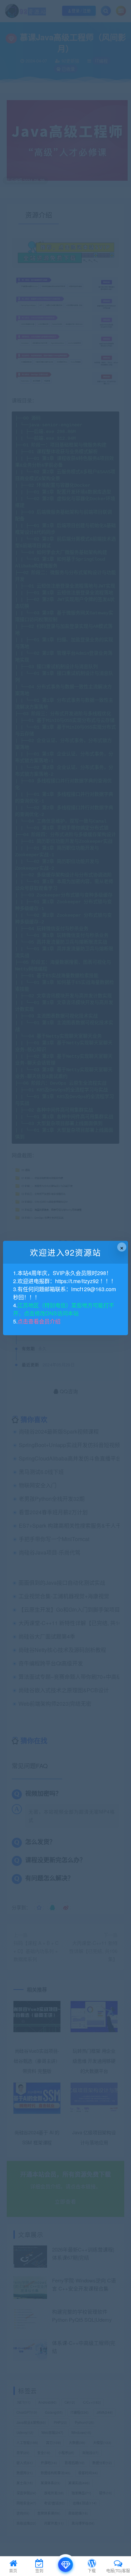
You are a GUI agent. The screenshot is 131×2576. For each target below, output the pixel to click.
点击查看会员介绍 (39, 1321)
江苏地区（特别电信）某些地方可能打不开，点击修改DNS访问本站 (64, 1309)
